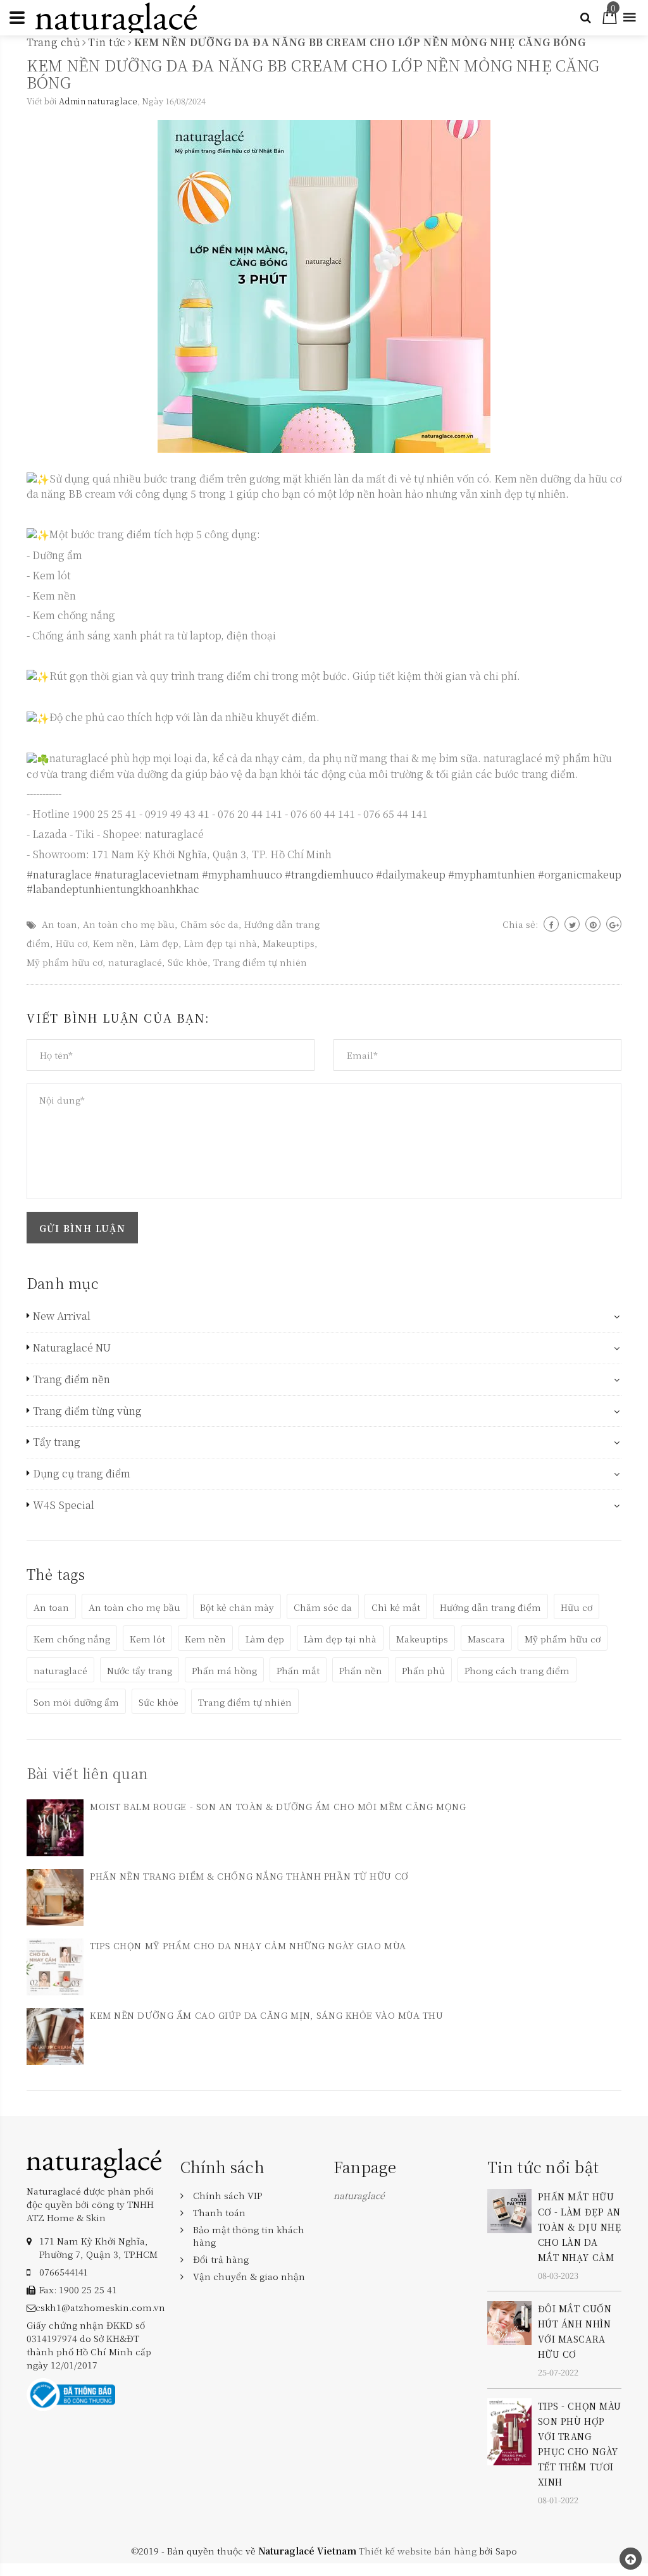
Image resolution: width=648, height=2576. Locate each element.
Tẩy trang (57, 1442)
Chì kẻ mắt (396, 1607)
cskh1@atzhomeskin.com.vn (100, 2307)
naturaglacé (135, 962)
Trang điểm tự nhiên (260, 962)
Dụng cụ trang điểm (82, 1474)
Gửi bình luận (82, 1228)
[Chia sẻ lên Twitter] (572, 924)
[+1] (614, 924)
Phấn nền (361, 1670)
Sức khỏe (188, 962)
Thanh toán (219, 2212)
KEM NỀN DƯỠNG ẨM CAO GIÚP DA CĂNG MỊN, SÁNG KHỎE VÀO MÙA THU (267, 2015)
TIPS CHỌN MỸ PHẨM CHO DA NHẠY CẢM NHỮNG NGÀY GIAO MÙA (248, 1945)
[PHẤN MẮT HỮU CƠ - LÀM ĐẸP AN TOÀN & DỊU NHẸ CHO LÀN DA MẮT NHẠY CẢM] (509, 2210)
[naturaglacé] (94, 2162)
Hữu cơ (72, 943)
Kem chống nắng (72, 1639)
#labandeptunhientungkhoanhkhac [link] (113, 889)
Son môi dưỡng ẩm (76, 1702)
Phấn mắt (298, 1670)
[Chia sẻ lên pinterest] (593, 924)
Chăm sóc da (209, 924)
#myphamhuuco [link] (242, 874)
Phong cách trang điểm (517, 1670)
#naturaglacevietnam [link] (147, 874)
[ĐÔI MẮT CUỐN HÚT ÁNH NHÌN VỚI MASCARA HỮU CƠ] (509, 2322)
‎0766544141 (63, 2272)
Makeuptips (289, 943)
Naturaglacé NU (72, 1348)
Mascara (486, 1639)
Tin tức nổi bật (543, 2166)
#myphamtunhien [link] (492, 874)
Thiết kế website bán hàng (418, 2551)
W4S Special (64, 1505)
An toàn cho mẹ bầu (129, 924)
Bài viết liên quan (87, 1773)
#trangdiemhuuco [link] (329, 874)
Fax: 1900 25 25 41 (78, 2289)
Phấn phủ (423, 1670)
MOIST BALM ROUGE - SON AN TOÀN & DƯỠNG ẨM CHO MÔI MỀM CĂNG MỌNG (278, 1806)
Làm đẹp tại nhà (221, 943)
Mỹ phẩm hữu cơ (65, 962)
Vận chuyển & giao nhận (249, 2276)
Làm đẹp (159, 943)
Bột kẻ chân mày (237, 1607)
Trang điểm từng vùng (87, 1411)
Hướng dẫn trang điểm (490, 1607)
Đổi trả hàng (221, 2259)
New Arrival (62, 1316)
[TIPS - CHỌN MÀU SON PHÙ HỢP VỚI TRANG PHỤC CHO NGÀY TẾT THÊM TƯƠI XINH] (509, 2430)
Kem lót (147, 1639)
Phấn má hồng (224, 1670)
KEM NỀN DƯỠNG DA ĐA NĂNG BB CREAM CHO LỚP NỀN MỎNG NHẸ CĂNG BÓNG (313, 73)
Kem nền (114, 943)
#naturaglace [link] (59, 874)
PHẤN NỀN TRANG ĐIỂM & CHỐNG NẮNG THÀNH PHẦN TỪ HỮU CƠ (249, 1876)
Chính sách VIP (227, 2195)
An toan (59, 924)
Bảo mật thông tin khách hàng (249, 2236)
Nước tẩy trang (140, 1670)
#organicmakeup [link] (580, 874)
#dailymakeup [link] (411, 874)
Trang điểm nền (72, 1379)
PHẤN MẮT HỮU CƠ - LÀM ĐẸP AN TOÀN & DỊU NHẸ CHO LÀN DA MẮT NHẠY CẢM (580, 2227)
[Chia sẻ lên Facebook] (551, 924)
